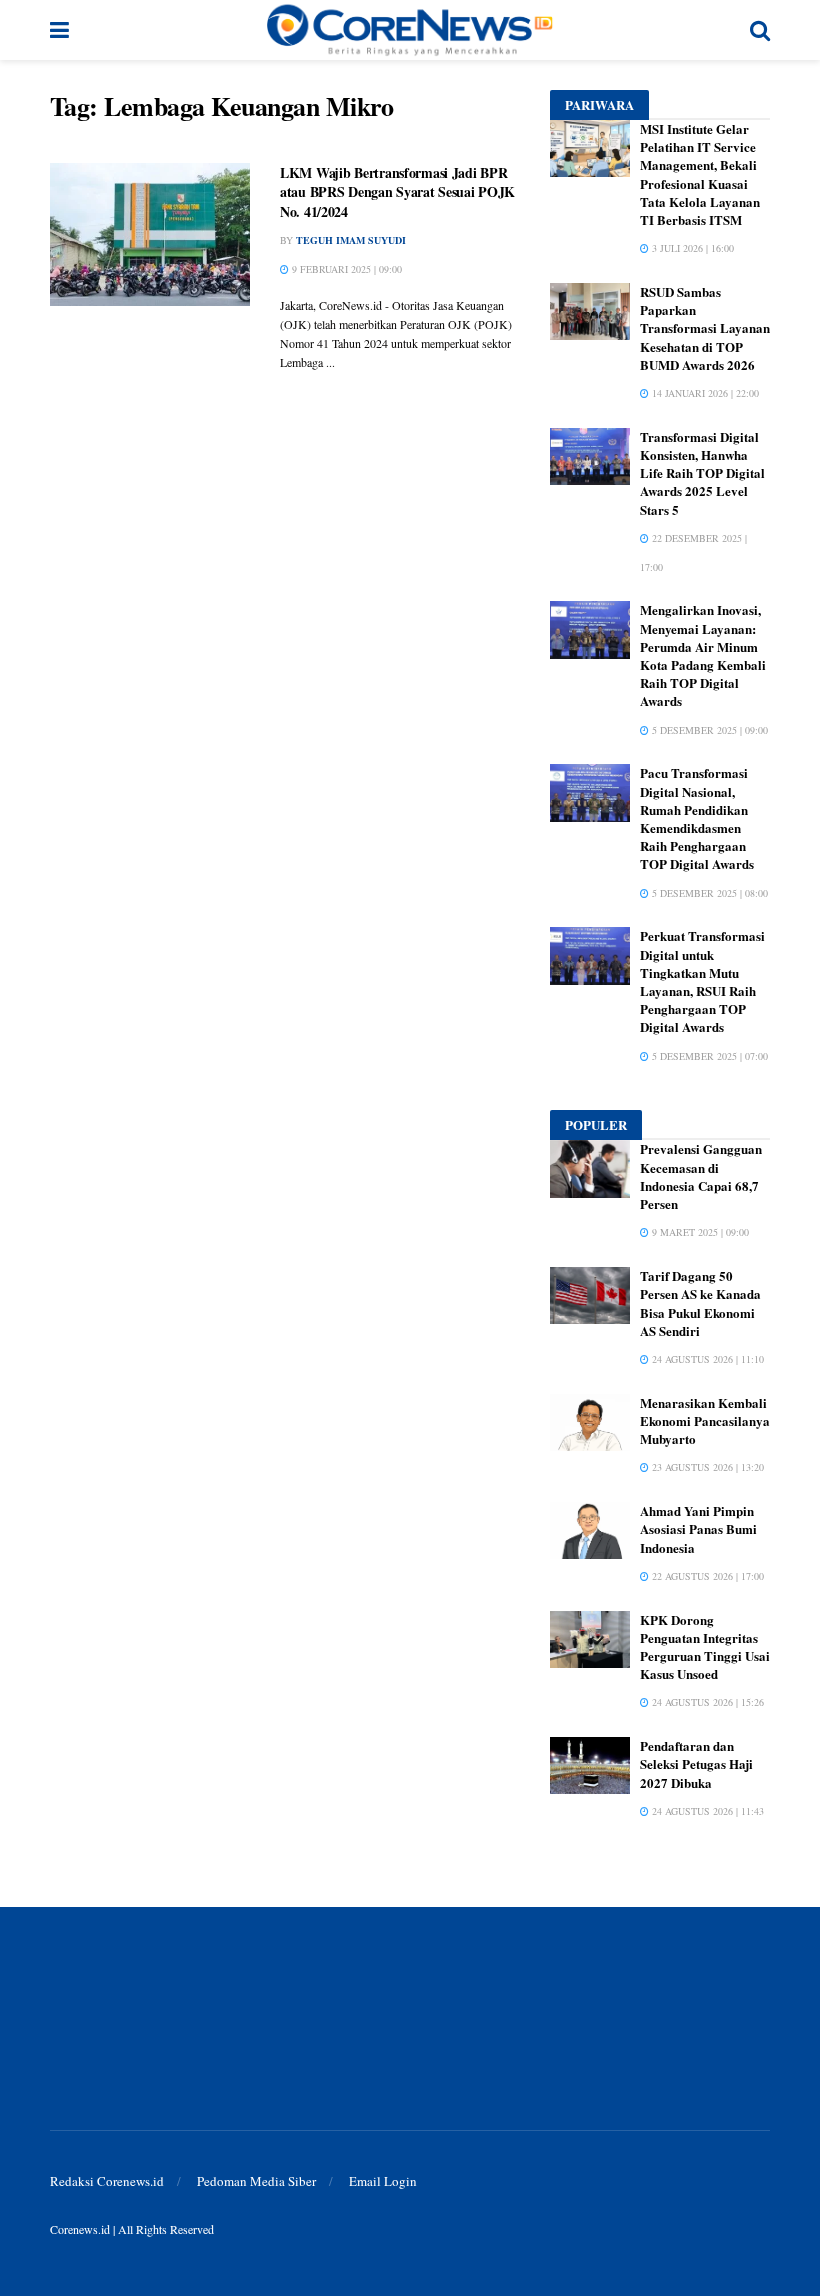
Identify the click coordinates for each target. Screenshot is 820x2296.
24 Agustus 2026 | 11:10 (706, 1359)
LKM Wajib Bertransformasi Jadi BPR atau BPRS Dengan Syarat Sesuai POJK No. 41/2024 (397, 192)
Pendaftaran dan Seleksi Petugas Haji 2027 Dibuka (696, 1763)
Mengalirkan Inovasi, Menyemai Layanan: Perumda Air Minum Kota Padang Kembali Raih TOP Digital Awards (703, 655)
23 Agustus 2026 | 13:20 (706, 1467)
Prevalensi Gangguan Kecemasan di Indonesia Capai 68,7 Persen (701, 1176)
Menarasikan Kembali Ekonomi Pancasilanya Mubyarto (705, 1420)
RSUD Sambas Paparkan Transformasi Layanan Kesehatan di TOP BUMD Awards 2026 (705, 328)
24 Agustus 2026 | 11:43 (706, 1811)
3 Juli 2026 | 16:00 (691, 248)
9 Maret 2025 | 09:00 (699, 1232)
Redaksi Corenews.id (107, 2181)
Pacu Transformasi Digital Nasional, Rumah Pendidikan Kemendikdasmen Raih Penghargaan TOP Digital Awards (697, 818)
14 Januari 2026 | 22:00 (704, 393)
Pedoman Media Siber (256, 2181)
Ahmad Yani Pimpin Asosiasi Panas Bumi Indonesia (698, 1528)
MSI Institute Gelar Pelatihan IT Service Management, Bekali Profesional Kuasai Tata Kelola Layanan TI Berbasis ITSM (700, 174)
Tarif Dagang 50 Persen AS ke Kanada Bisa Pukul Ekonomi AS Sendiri (700, 1303)
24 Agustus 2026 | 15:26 (706, 1702)
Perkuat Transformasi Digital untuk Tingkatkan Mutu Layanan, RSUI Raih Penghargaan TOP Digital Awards (702, 981)
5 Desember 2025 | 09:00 (708, 730)
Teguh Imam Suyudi (351, 240)
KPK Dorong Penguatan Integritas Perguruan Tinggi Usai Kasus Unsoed (705, 1647)
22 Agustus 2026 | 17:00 (706, 1576)
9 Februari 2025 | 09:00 (345, 269)
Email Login (383, 2181)
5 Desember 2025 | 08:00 (708, 893)
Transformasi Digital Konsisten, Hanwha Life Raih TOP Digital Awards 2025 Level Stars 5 (702, 473)
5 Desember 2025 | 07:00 (708, 1056)
